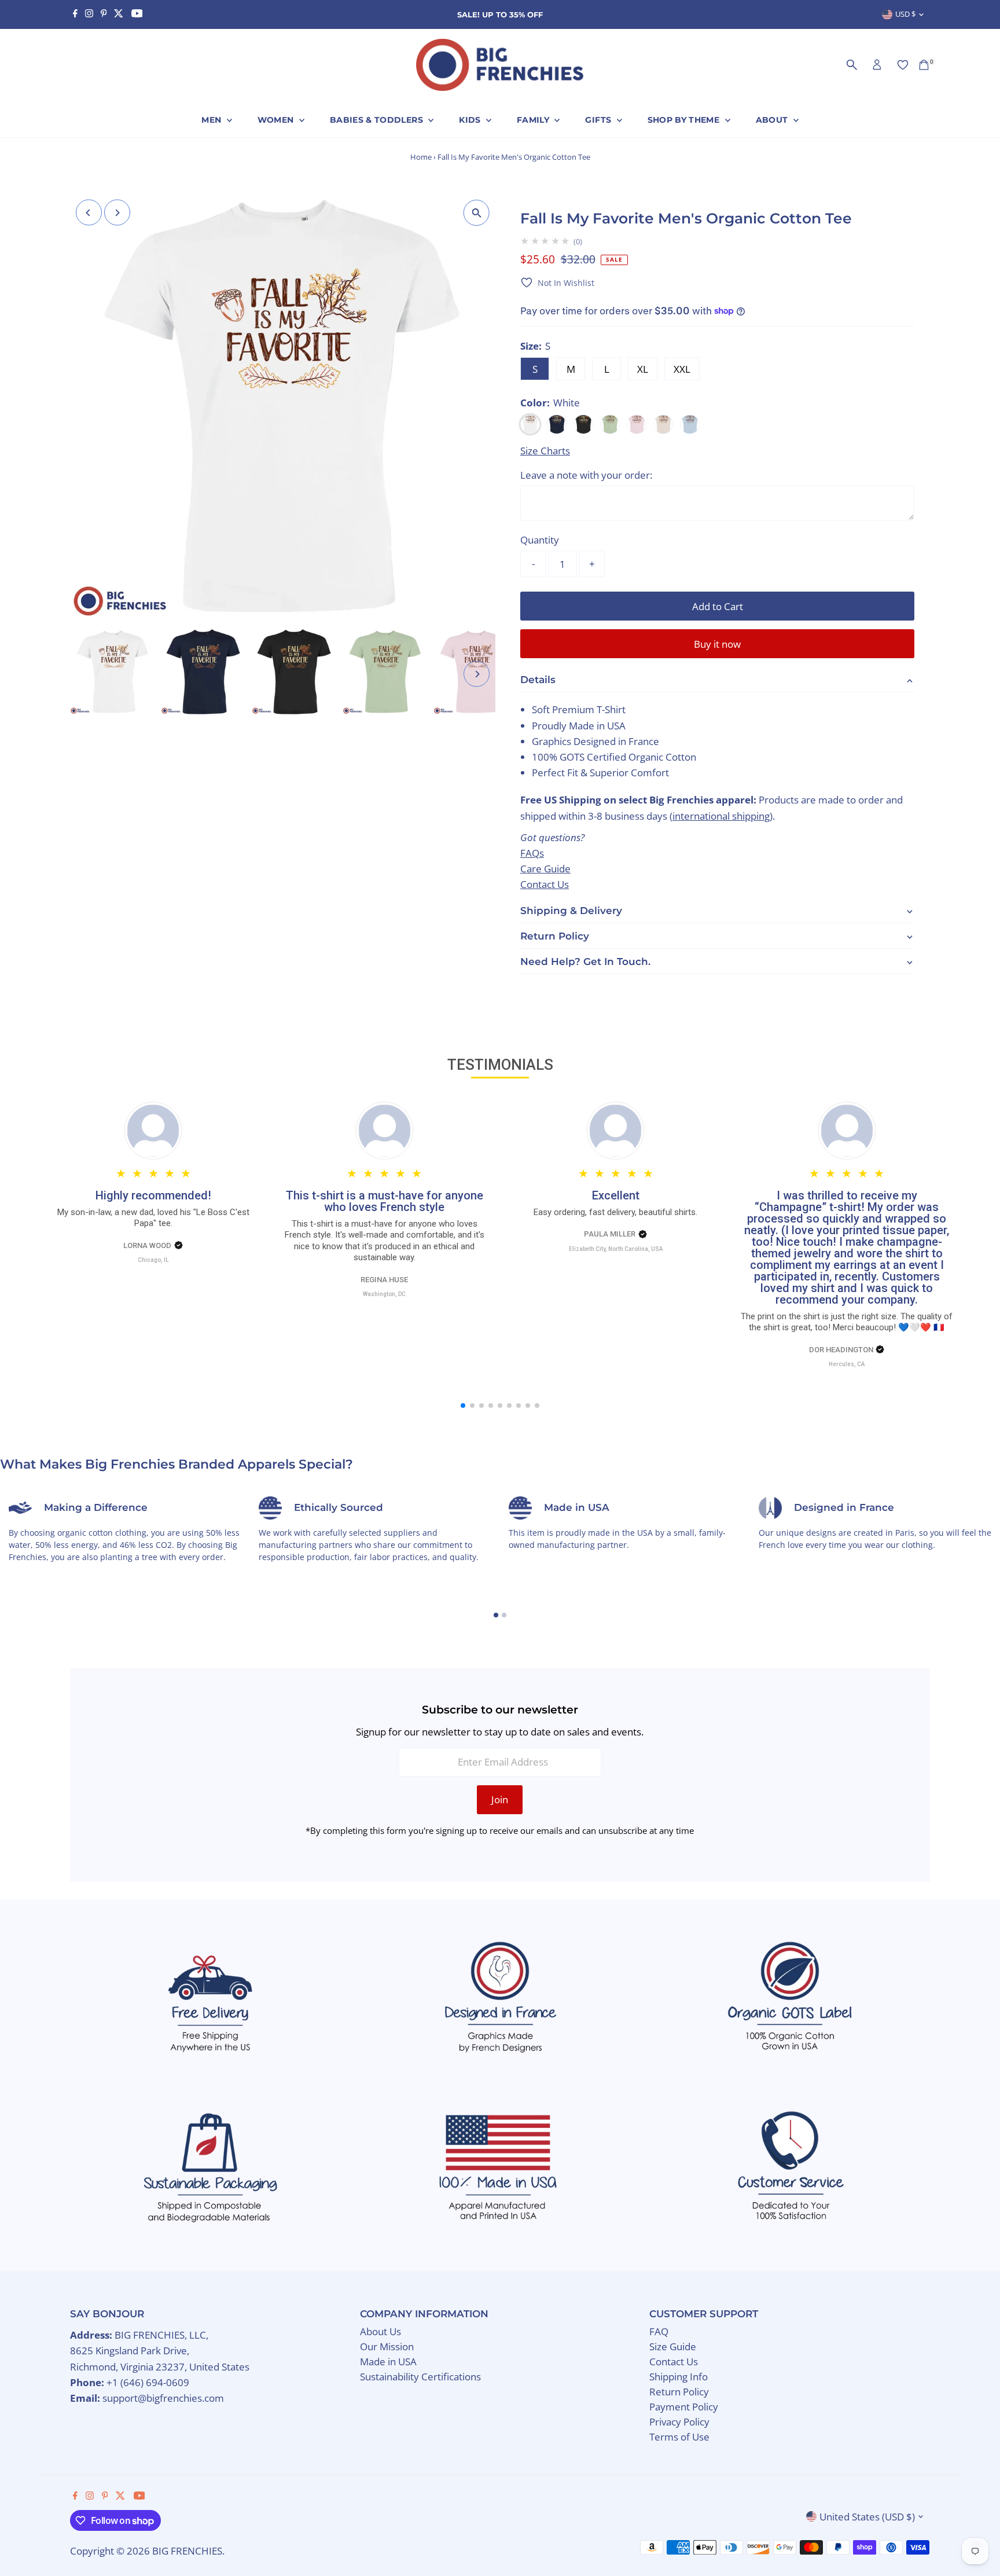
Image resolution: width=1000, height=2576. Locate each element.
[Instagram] (89, 14)
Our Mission (387, 2346)
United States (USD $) (867, 2517)
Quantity (540, 540)
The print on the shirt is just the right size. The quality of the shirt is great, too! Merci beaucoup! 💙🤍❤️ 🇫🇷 (847, 1322)
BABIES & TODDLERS (378, 120)
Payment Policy (684, 2407)
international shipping (721, 815)
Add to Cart (718, 606)
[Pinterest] (104, 14)
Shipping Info (679, 2377)
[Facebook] (75, 14)
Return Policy (679, 2392)
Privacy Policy (679, 2422)
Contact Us (545, 884)
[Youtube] (137, 14)
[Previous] (89, 213)
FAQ (659, 2331)
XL (643, 369)
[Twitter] (119, 14)
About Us (380, 2331)
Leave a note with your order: (586, 475)
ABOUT (773, 120)
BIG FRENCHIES (187, 2551)
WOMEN (277, 120)
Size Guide (673, 2346)
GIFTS (599, 120)
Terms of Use (679, 2437)
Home (421, 157)
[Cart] (924, 65)
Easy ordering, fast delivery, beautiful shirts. (615, 1212)
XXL (682, 369)
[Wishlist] (903, 65)
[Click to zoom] (477, 213)
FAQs (532, 853)
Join (500, 1799)
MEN (212, 120)
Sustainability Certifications (420, 2377)
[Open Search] (852, 65)
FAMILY (534, 120)
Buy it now (717, 644)
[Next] (117, 213)
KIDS (471, 120)
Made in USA (388, 2362)
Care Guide (545, 869)
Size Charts (545, 451)
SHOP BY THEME (685, 120)
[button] (557, 283)
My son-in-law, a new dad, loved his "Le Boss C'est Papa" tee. (153, 1218)
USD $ (905, 14)
